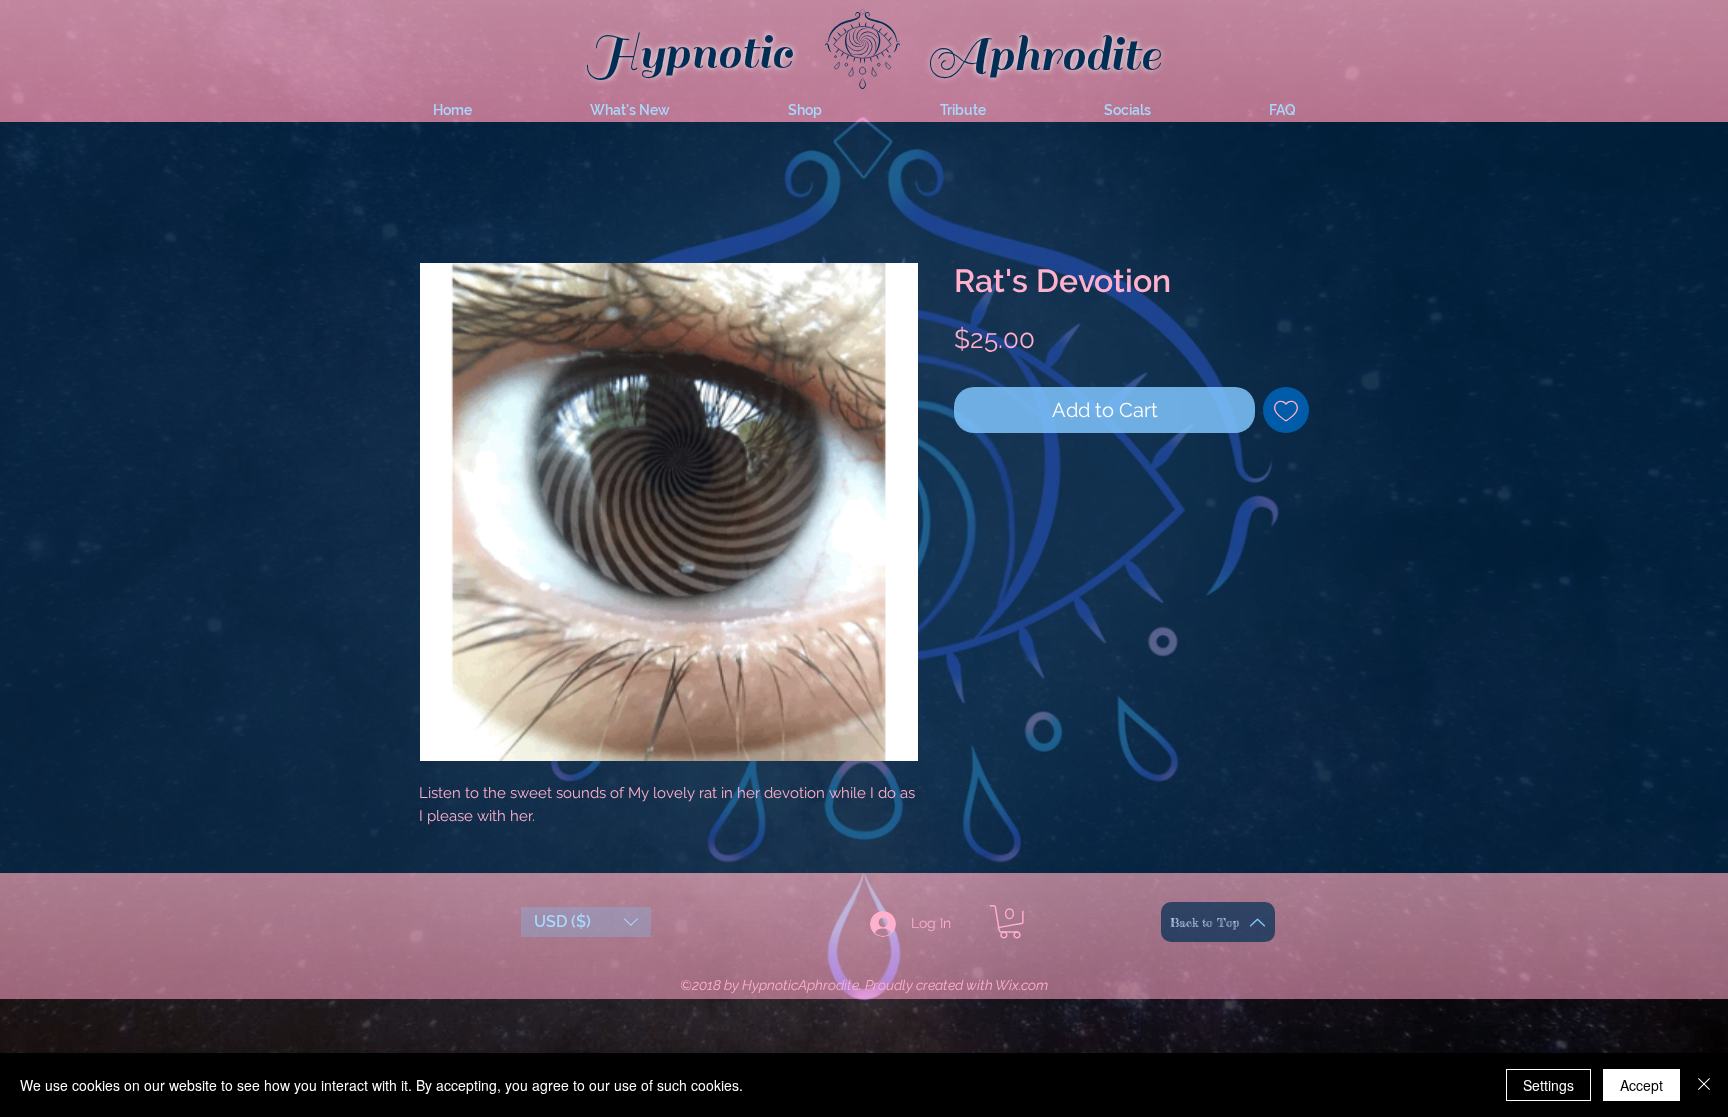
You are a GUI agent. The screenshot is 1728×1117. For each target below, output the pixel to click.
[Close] (1704, 1085)
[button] (630, 110)
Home (438, 193)
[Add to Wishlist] (1286, 414)
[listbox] (586, 926)
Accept (1641, 1085)
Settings (1548, 1085)
